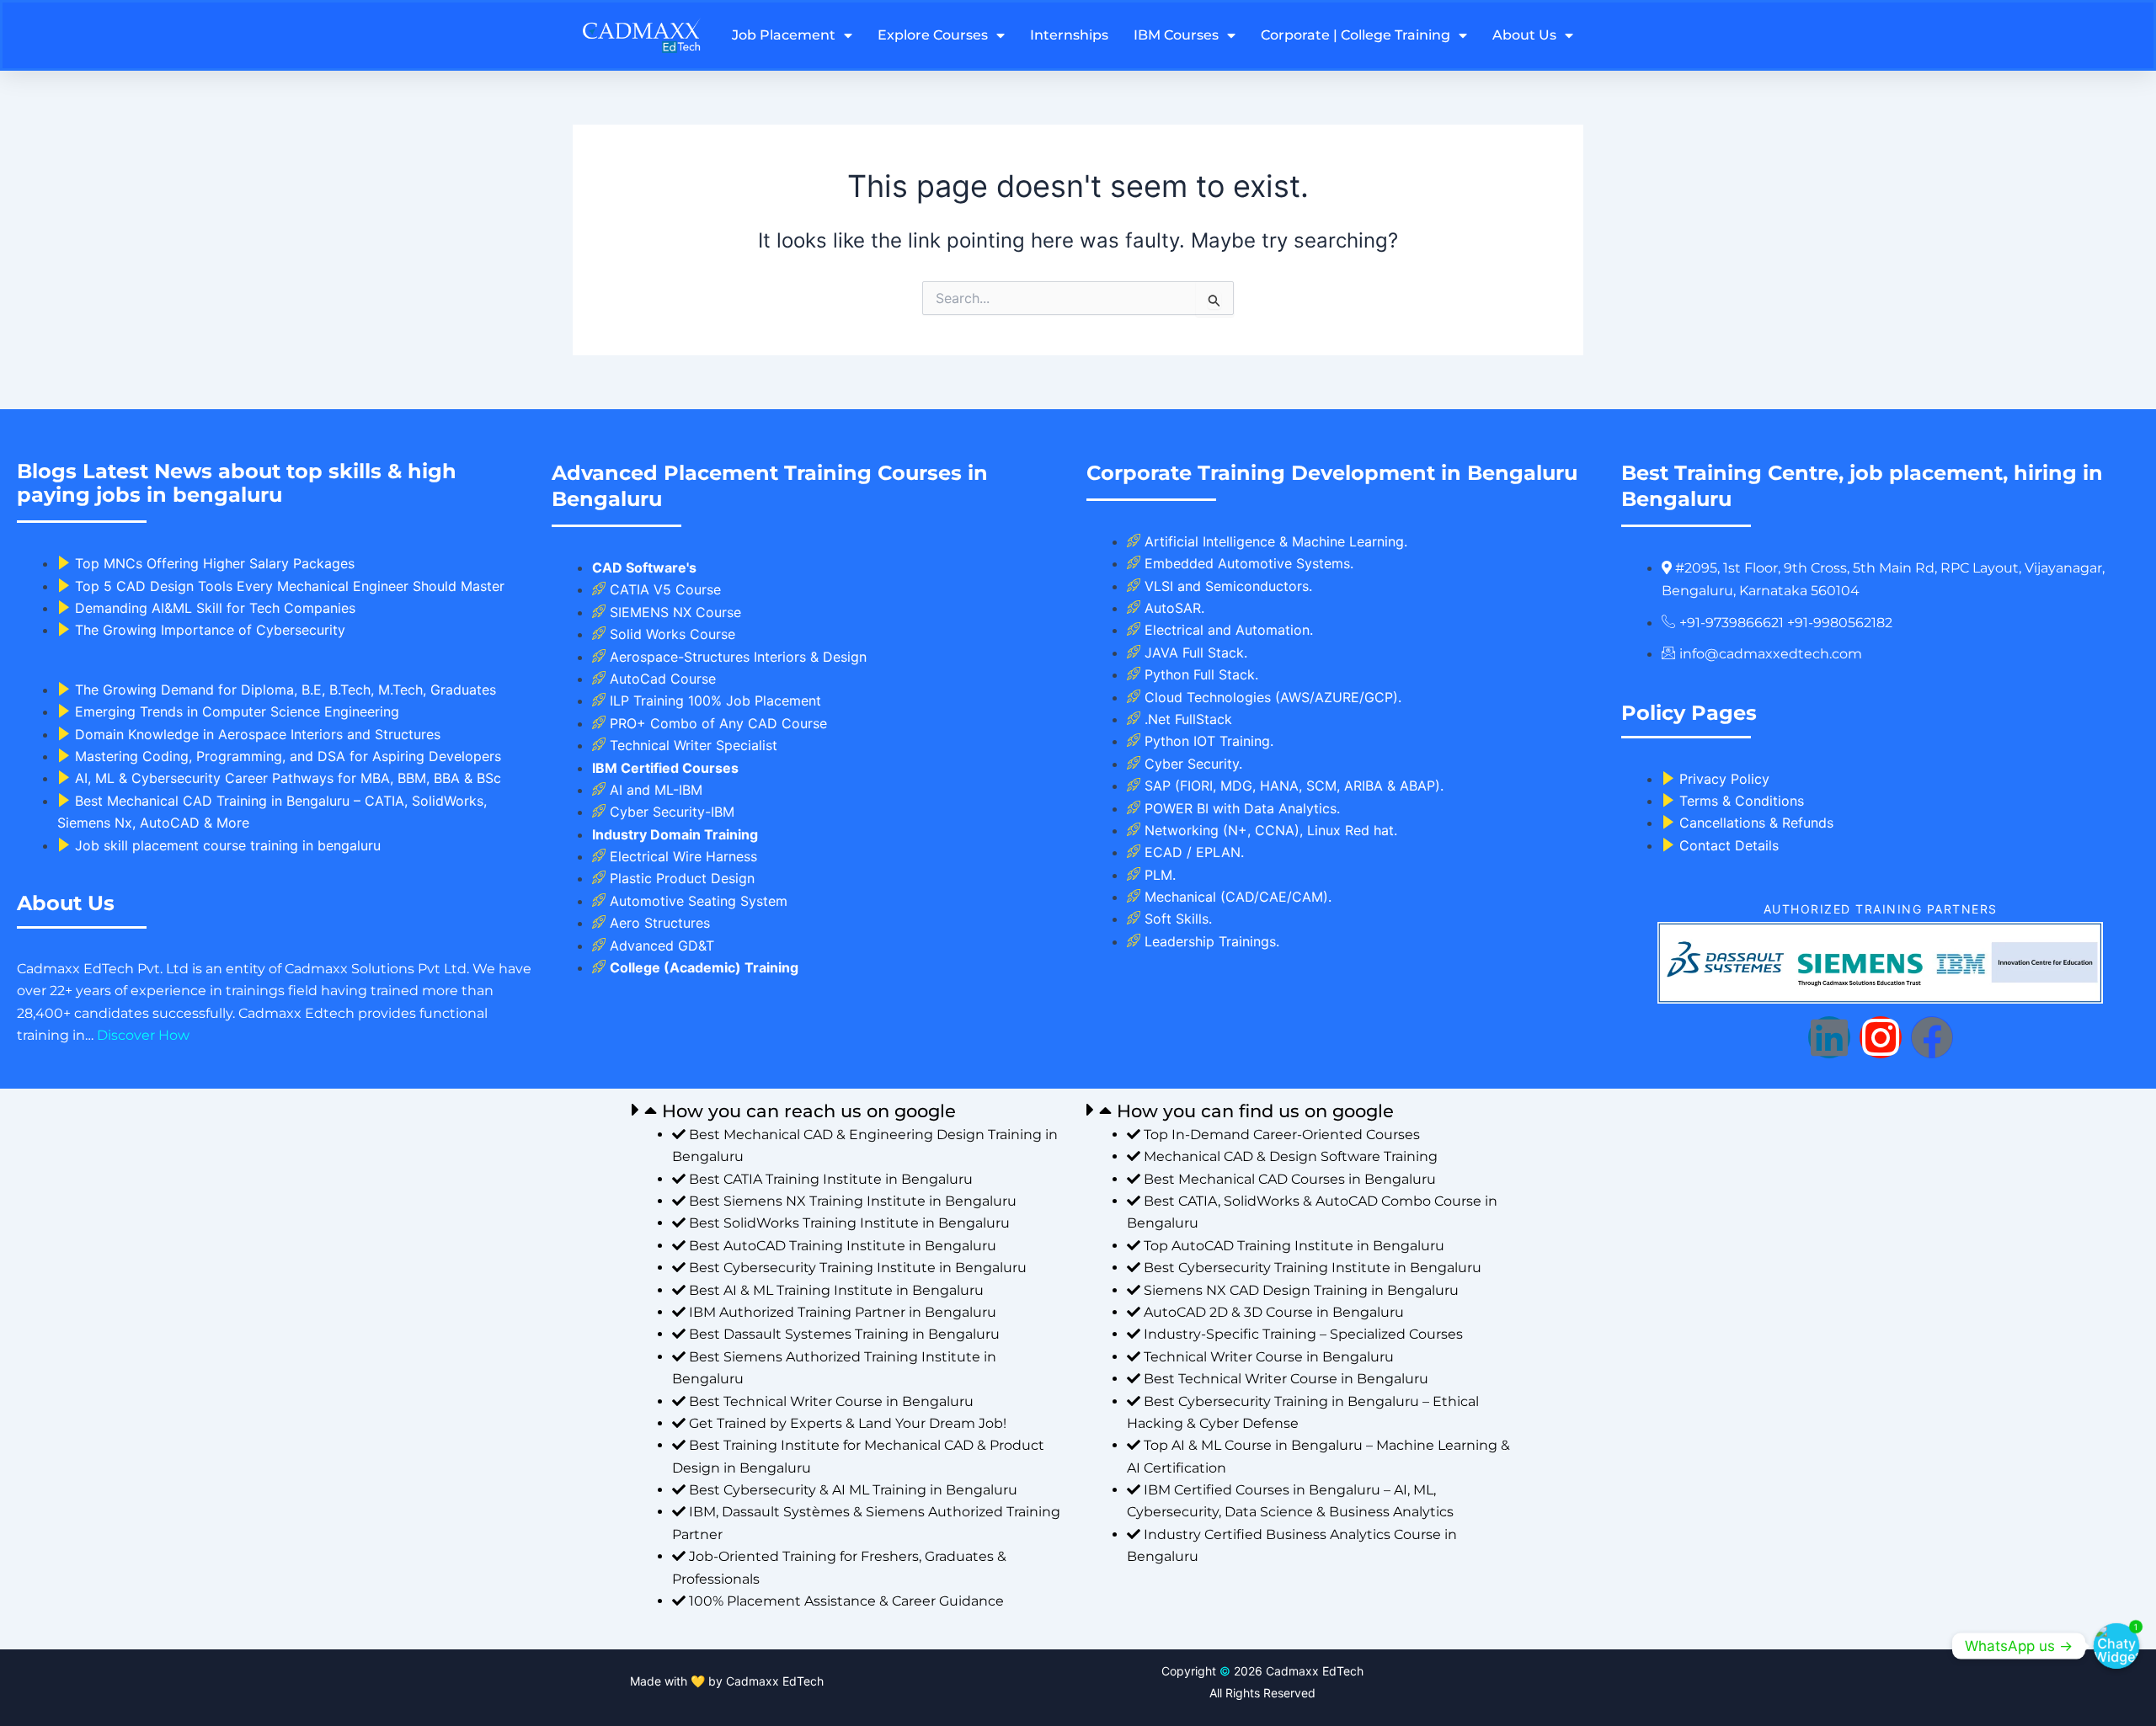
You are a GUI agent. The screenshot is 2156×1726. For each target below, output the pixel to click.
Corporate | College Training (1356, 35)
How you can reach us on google (809, 1111)
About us (1524, 35)
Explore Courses (933, 35)
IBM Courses (1176, 35)
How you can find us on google (1255, 1111)
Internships (1069, 35)
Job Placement (784, 35)
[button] (851, 1111)
